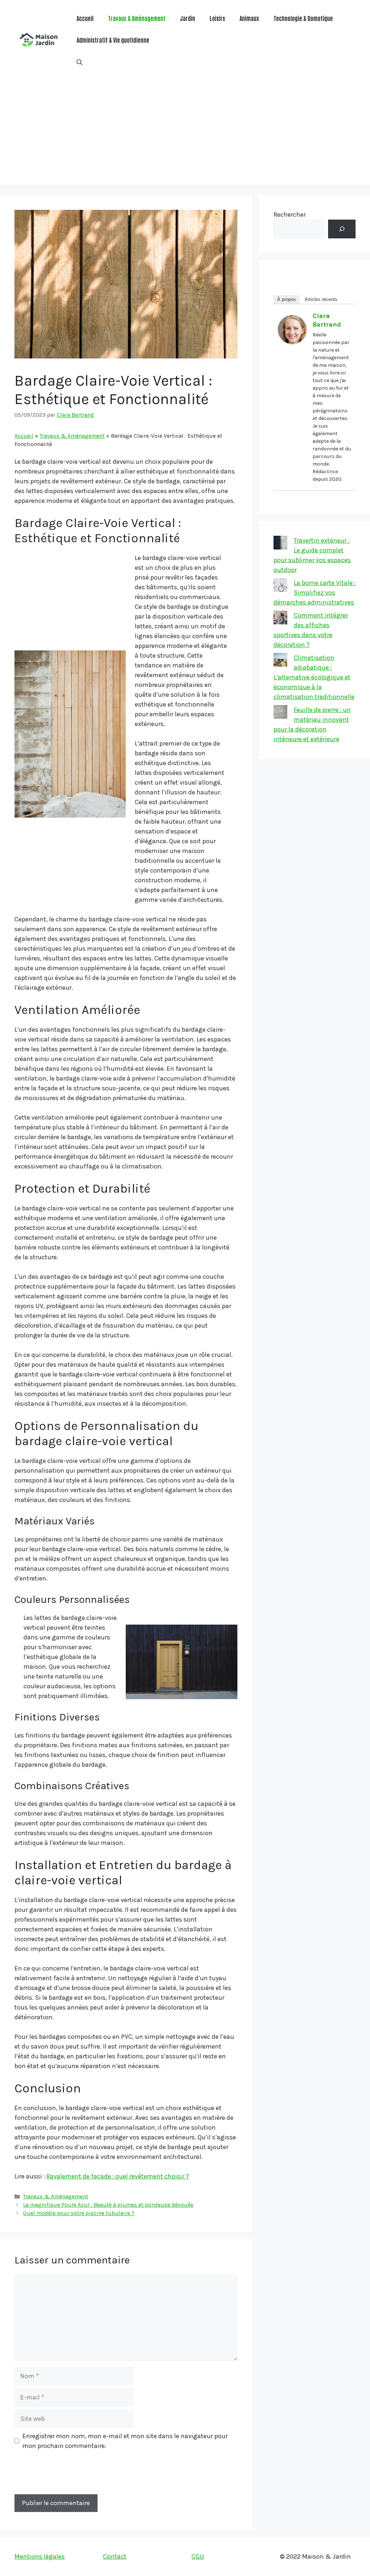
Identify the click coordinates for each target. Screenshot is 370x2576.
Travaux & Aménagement (137, 18)
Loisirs (217, 18)
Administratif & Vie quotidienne (113, 40)
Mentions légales (40, 2556)
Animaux (249, 18)
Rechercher (290, 215)
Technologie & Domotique (303, 18)
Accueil (85, 18)
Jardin (188, 18)
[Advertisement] (185, 134)
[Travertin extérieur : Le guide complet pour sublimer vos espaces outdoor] (280, 544)
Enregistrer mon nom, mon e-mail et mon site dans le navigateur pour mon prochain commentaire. (125, 2441)
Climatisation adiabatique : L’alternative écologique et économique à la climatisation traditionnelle (314, 677)
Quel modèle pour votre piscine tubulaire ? (79, 2213)
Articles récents (321, 299)
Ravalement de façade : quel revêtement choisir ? (118, 2176)
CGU (198, 2556)
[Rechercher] (342, 229)
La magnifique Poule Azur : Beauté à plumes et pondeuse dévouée (108, 2205)
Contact (115, 2556)
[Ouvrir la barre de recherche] (79, 61)
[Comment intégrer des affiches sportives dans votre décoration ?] (280, 619)
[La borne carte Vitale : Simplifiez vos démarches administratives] (280, 586)
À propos (287, 299)
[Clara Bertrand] (292, 342)
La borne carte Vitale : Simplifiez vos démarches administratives (315, 593)
